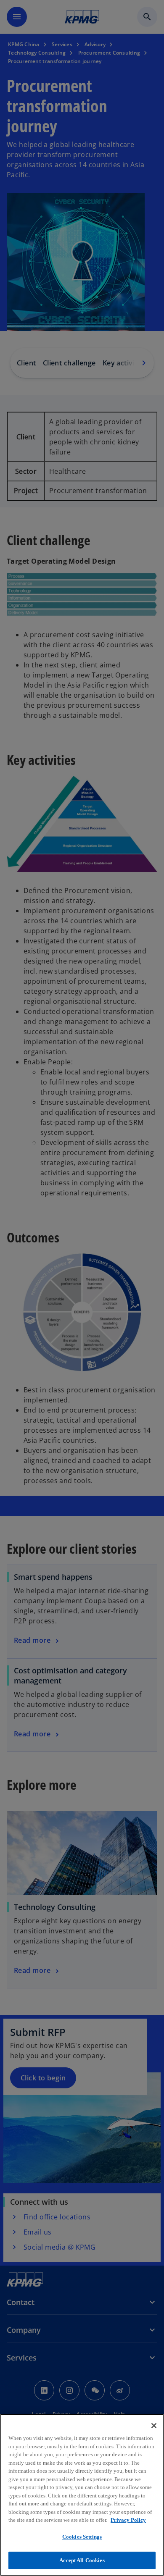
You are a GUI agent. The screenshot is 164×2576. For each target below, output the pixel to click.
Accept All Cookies (82, 2560)
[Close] (154, 2426)
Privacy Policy (128, 2520)
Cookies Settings (82, 2537)
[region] (82, 2495)
